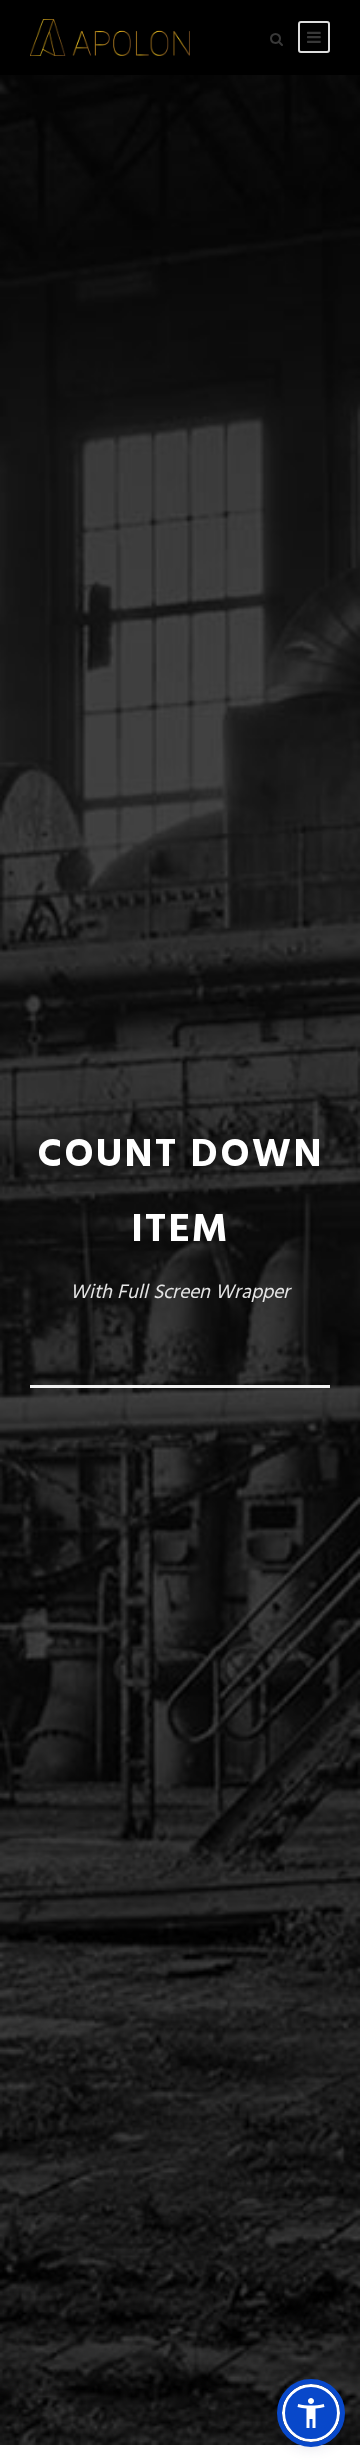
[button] (311, 2413)
